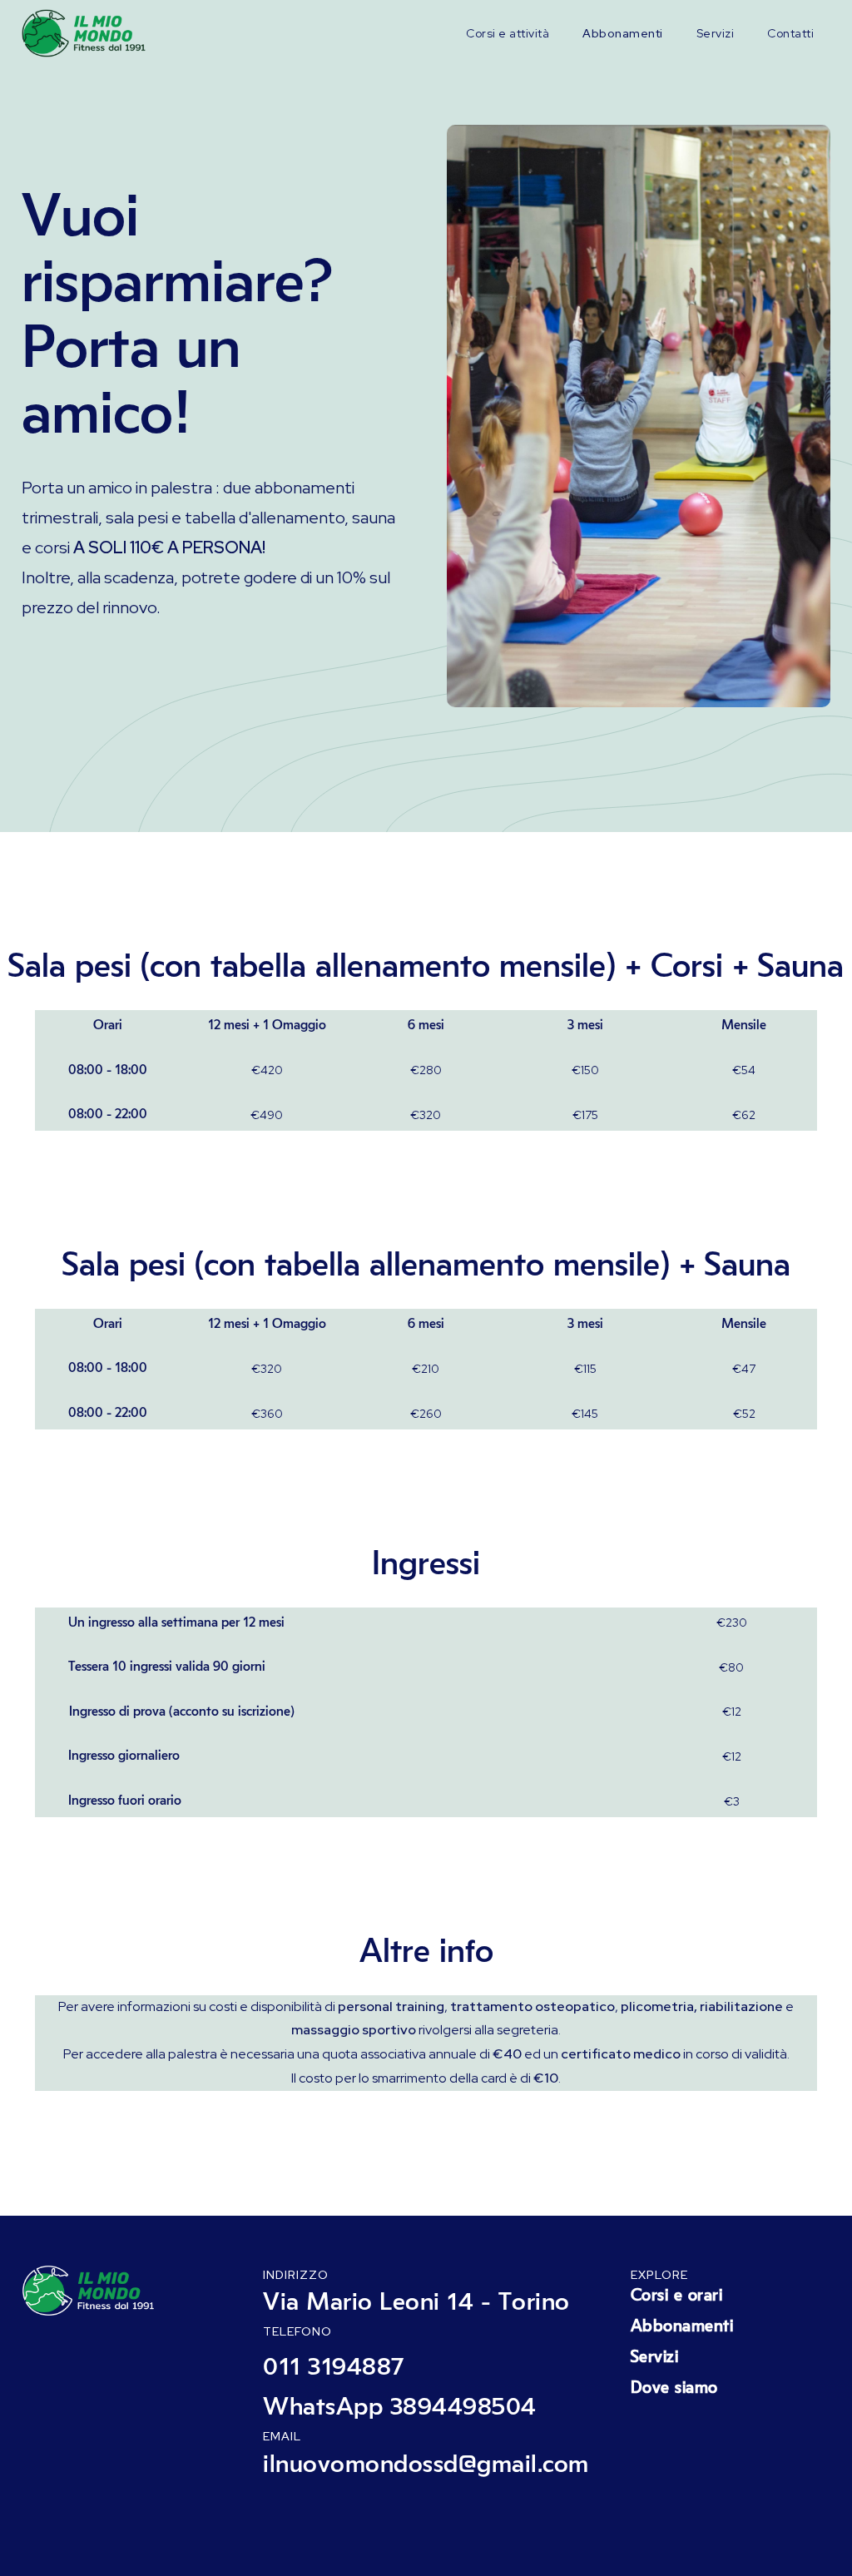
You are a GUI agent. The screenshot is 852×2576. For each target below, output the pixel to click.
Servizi (716, 33)
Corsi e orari (677, 2296)
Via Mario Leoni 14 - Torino (416, 2302)
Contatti (790, 33)
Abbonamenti (623, 33)
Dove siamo (674, 2388)
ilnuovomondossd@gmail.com (426, 2465)
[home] (88, 33)
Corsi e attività (508, 33)
